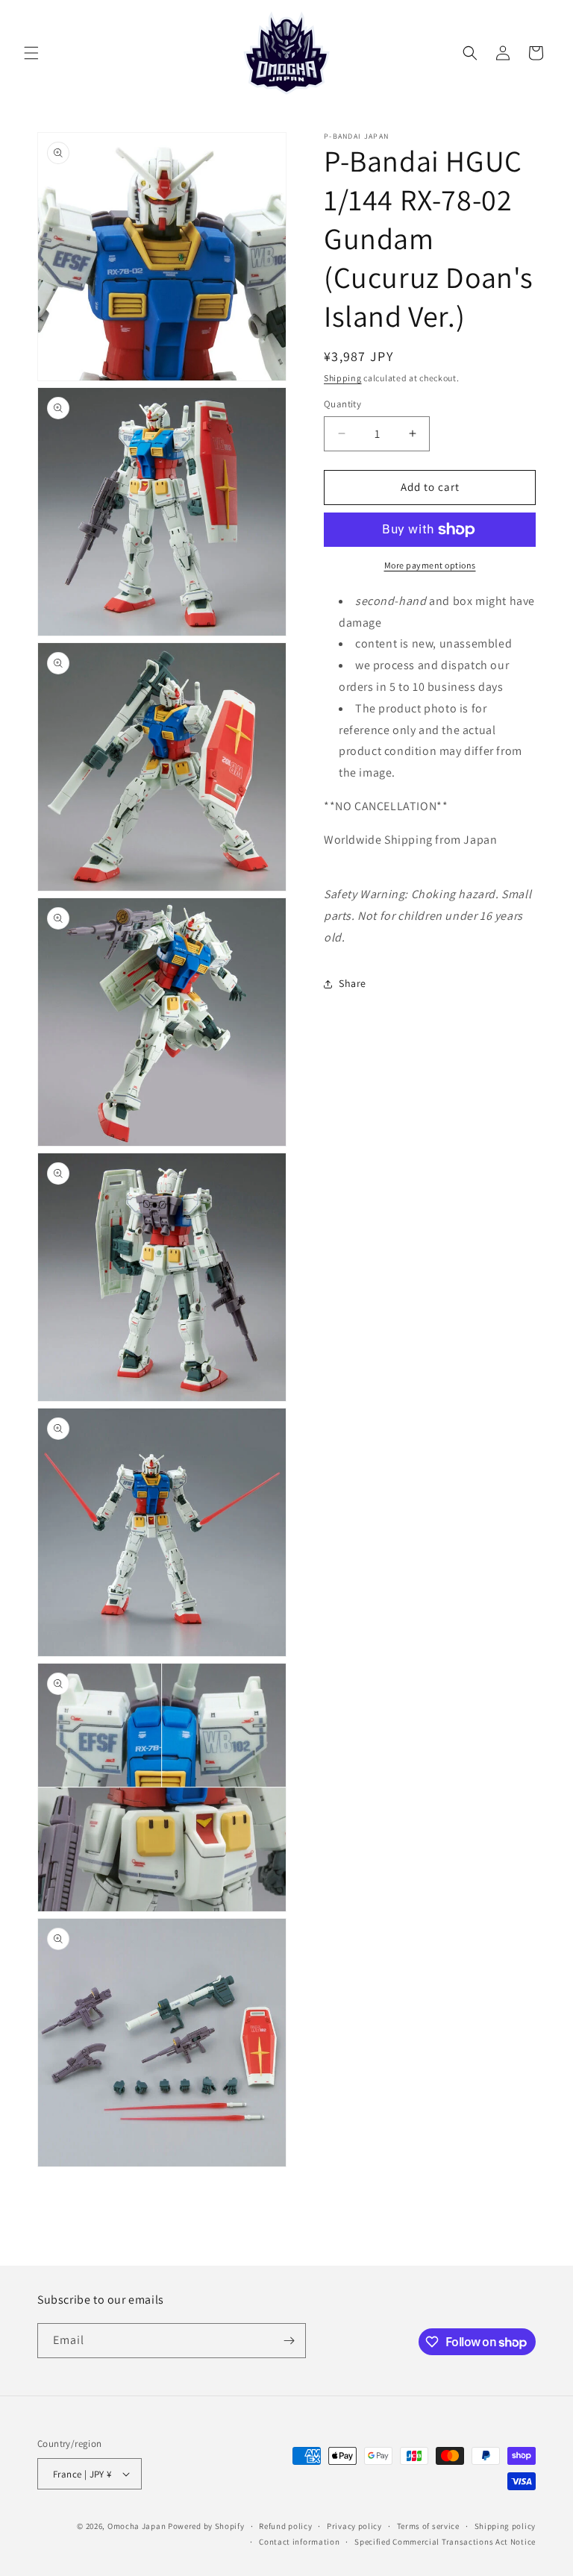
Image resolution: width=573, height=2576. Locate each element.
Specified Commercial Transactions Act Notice (445, 2542)
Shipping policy (505, 2526)
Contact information (299, 2542)
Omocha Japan (137, 2526)
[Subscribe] (289, 2341)
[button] (31, 53)
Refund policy (285, 2526)
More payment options (430, 565)
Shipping (343, 378)
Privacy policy (354, 2526)
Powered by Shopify (206, 2526)
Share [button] (353, 983)
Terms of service (428, 2526)
